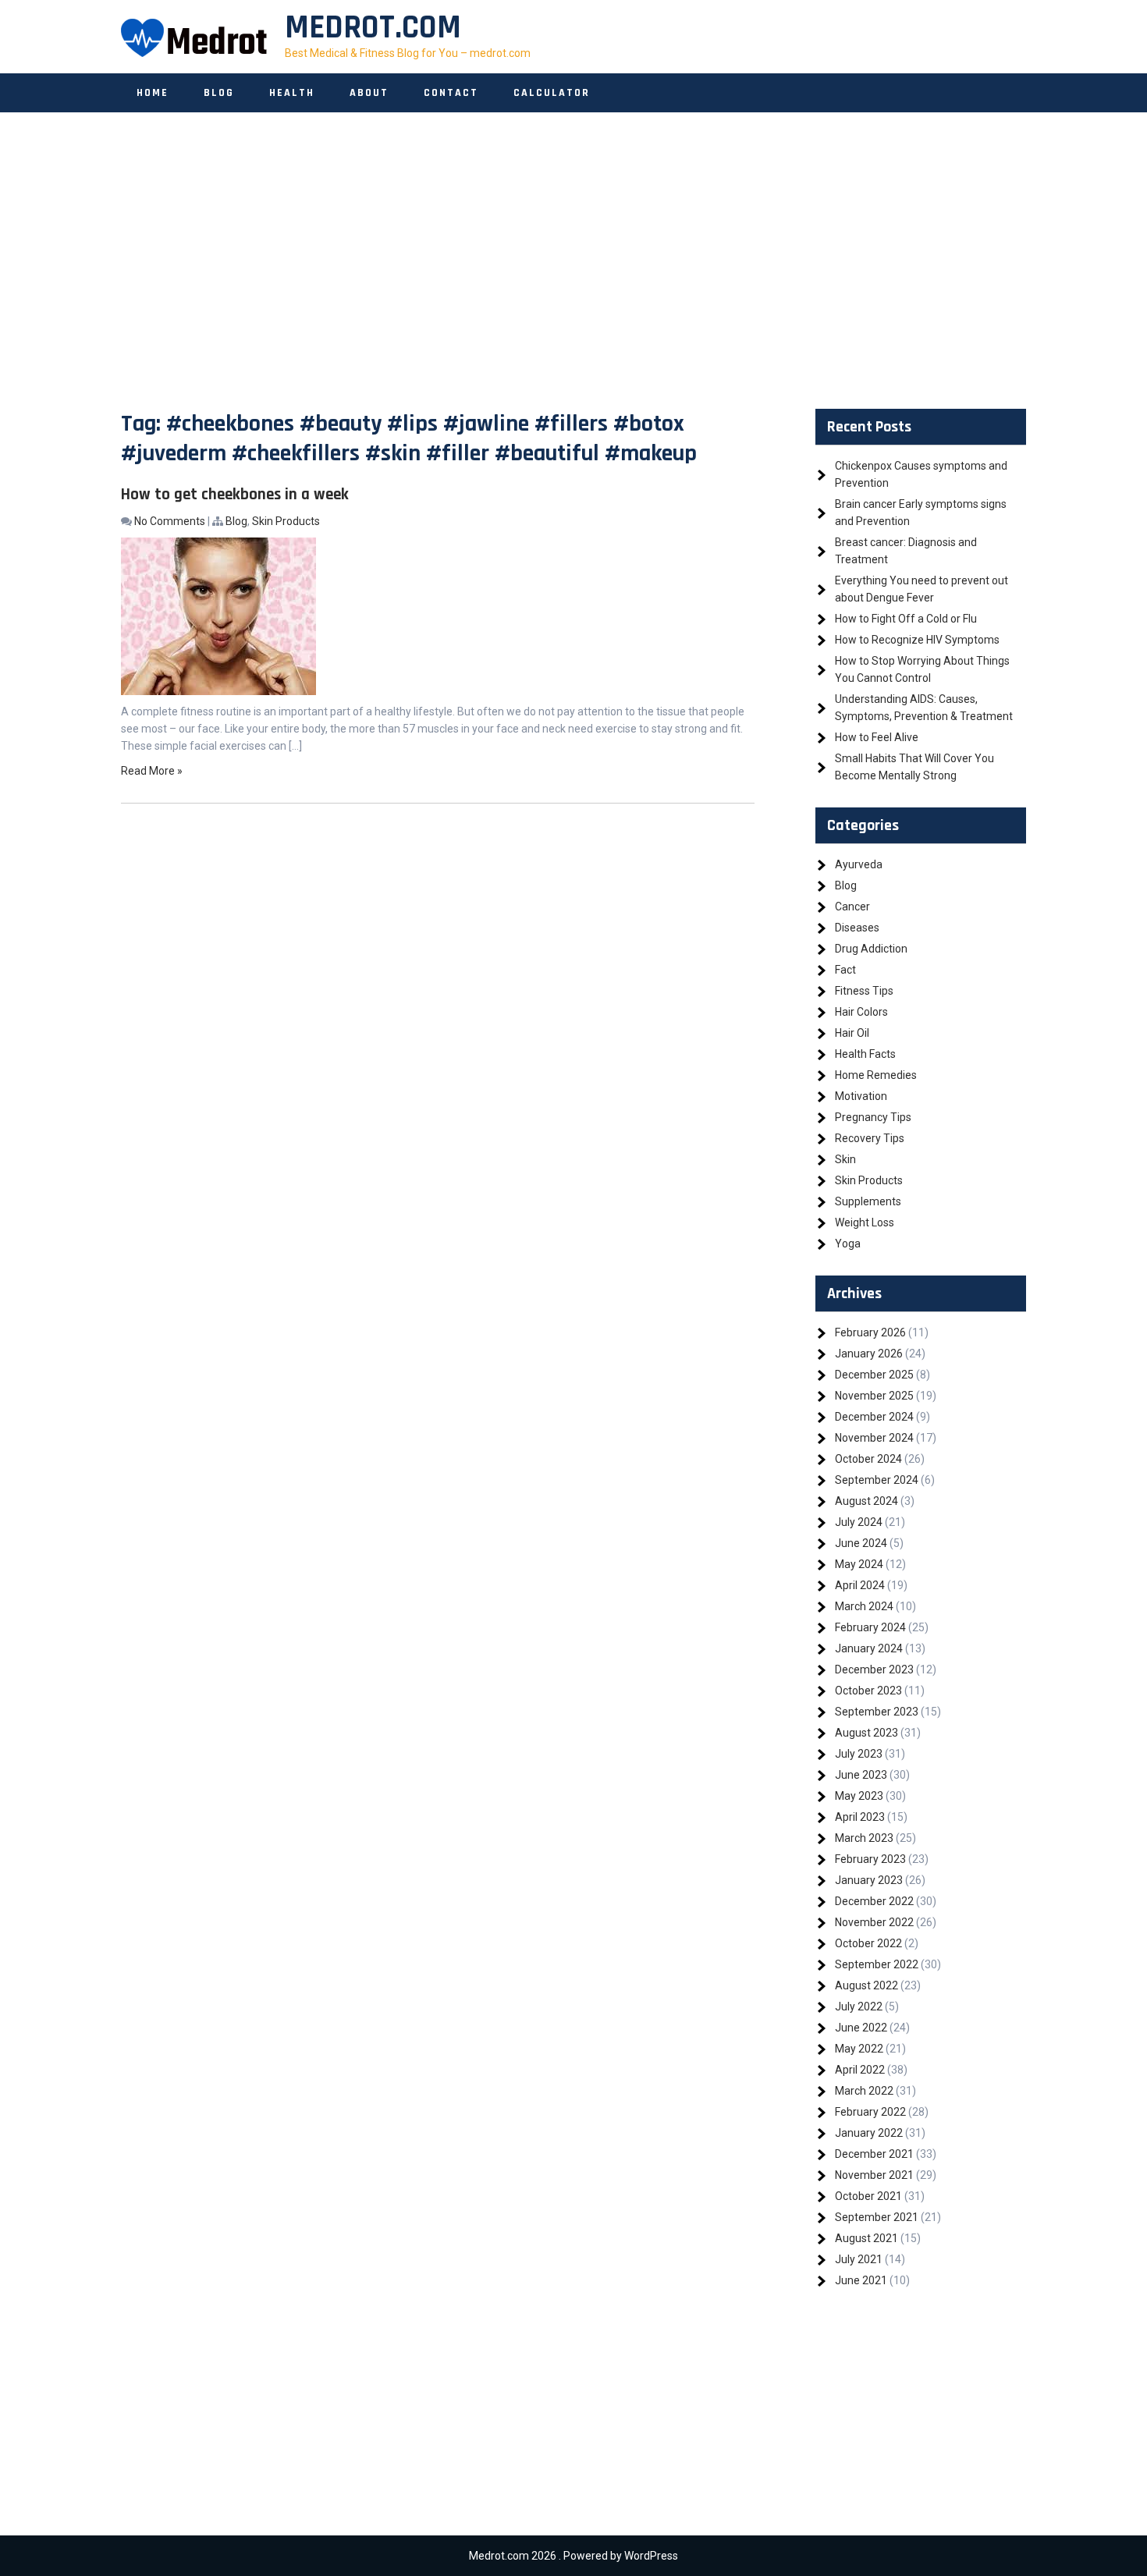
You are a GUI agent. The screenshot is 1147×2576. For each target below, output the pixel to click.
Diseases (857, 928)
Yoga (848, 1244)
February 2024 (870, 1627)
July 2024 (859, 1522)
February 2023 (870, 1859)
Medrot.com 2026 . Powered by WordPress (573, 2556)
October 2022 (868, 1943)
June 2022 (861, 2028)
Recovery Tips (870, 1138)
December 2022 (874, 1901)
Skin (845, 1159)
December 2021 (874, 2154)
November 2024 (874, 1438)
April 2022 (860, 2070)
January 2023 (869, 1880)
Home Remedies (876, 1075)
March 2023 (864, 1838)
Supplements (868, 1201)
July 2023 (859, 1754)
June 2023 (861, 1775)
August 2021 (866, 2238)
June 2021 (861, 2280)
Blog (219, 93)
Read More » (152, 771)
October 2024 (868, 1459)
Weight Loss (865, 1222)
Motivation (861, 1096)
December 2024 (874, 1417)
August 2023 (866, 1733)
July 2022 (859, 2007)
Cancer (852, 907)
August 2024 (866, 1501)
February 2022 (870, 2112)
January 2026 (869, 1354)
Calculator (552, 93)
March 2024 (864, 1606)
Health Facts (865, 1054)
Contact (451, 93)
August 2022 (866, 1985)
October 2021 (868, 2196)
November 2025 (874, 1396)
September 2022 (877, 1964)
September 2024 (877, 1480)
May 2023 (859, 1796)
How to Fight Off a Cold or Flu (906, 619)
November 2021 (874, 2175)
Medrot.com (373, 28)
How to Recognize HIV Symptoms (917, 640)
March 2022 (864, 2091)
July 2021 (859, 2259)
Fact (845, 970)
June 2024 (861, 1543)
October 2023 (868, 1691)
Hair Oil (852, 1033)
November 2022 (874, 1922)
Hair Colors (861, 1012)
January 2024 (869, 1648)
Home (153, 93)
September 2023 (877, 1712)
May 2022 (859, 2049)
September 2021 (877, 2217)
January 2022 (869, 2133)
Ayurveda (859, 864)
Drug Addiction (871, 949)
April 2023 (860, 1817)
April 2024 (860, 1585)
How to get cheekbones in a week (235, 494)
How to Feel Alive (877, 737)
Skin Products (286, 521)
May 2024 (859, 1564)
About (369, 93)
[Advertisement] (573, 261)
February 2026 (870, 1332)
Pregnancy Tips (873, 1117)
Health (292, 93)
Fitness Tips (864, 991)
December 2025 (874, 1375)
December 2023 (874, 1669)
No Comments (170, 521)
